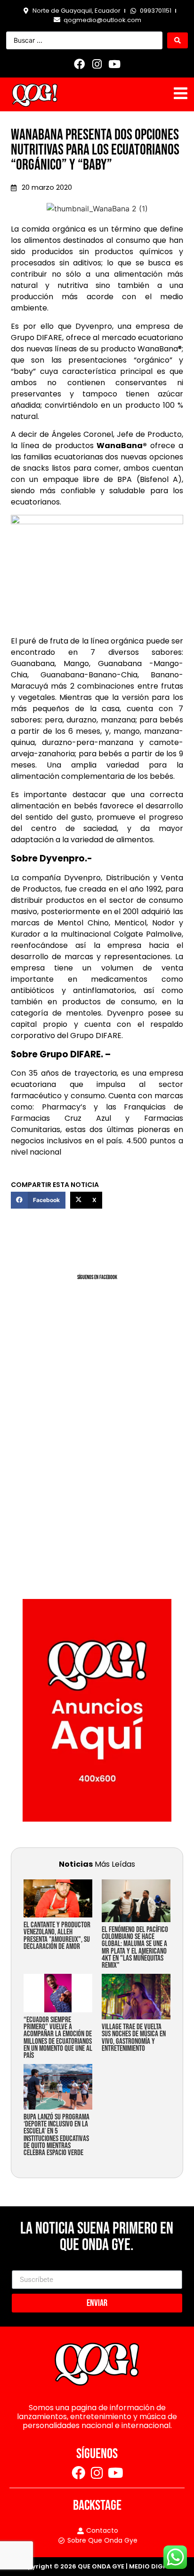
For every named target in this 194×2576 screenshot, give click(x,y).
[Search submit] (178, 40)
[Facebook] (80, 64)
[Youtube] (114, 64)
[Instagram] (97, 64)
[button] (38, 1200)
